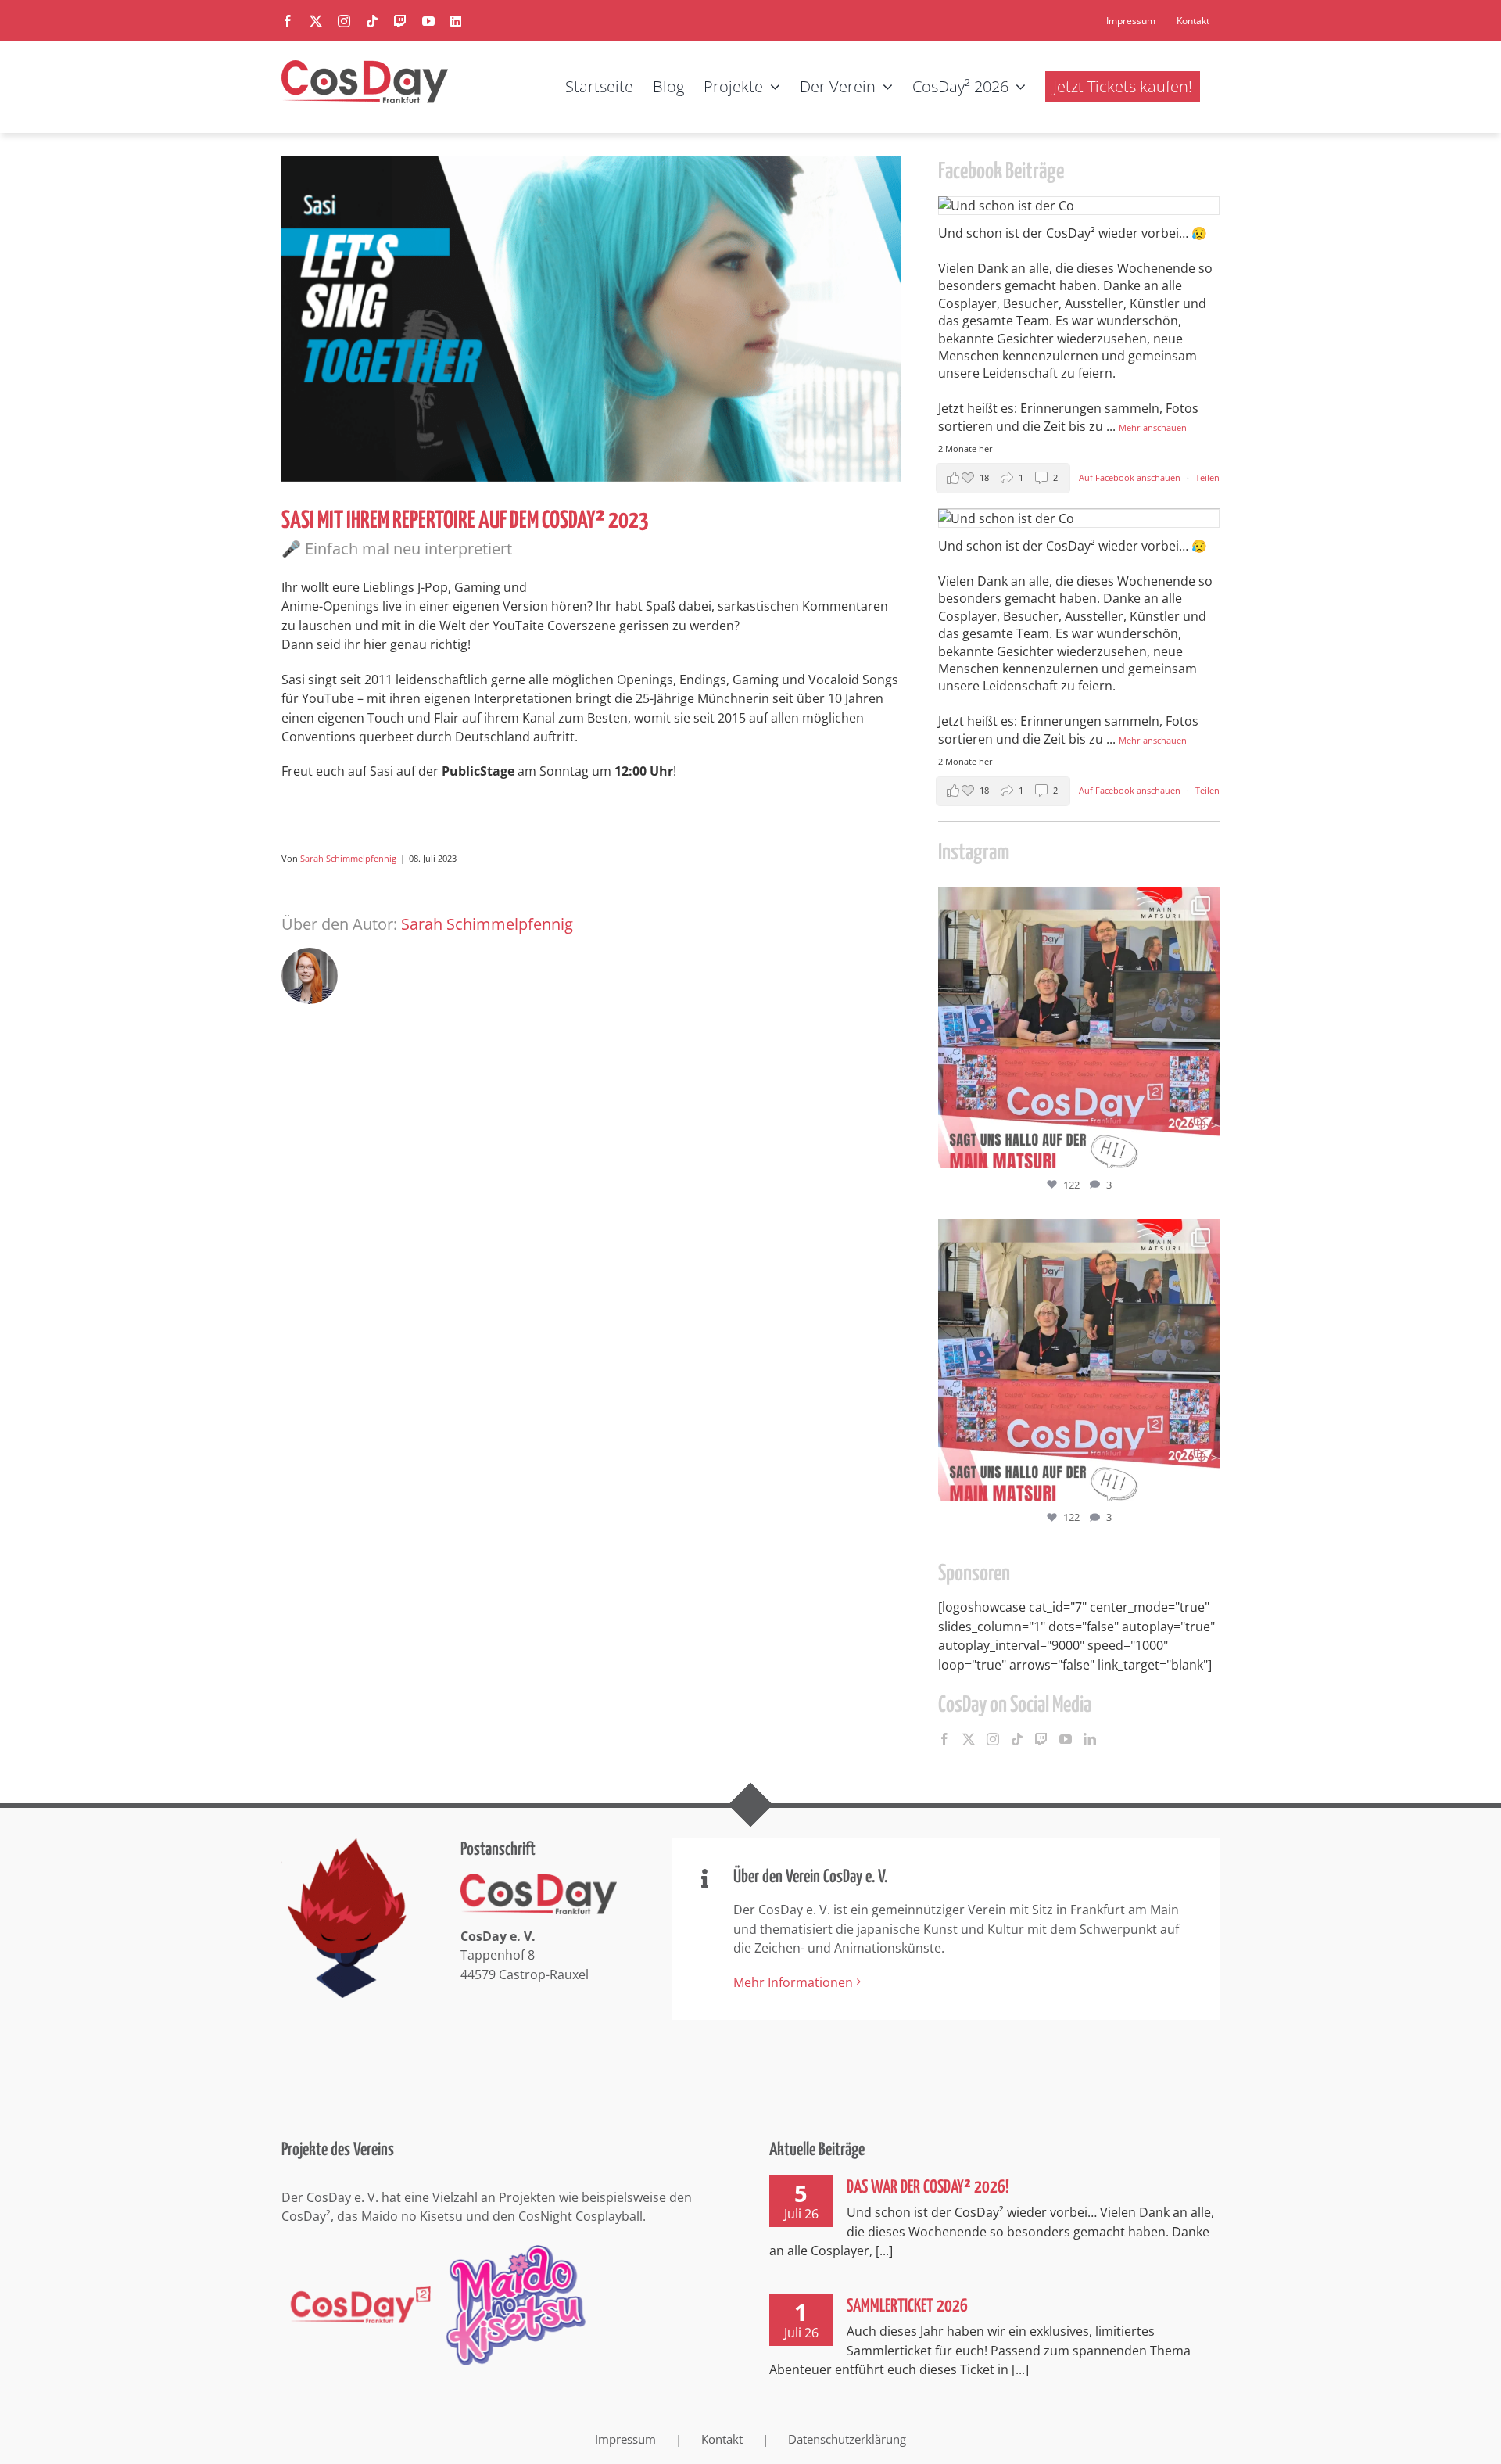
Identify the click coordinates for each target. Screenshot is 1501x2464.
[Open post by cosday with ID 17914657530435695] (1079, 1028)
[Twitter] (969, 1739)
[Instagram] (993, 1739)
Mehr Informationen (793, 1982)
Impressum (625, 2439)
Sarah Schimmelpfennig (348, 858)
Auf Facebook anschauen (1131, 477)
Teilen (1207, 477)
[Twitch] (1041, 1739)
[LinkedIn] (1090, 1739)
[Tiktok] (1017, 1739)
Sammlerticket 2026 (907, 2306)
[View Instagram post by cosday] (1204, 1149)
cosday (1076, 902)
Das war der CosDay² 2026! (928, 2188)
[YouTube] (1066, 1739)
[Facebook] (944, 1739)
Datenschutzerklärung (847, 2439)
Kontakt (722, 2439)
